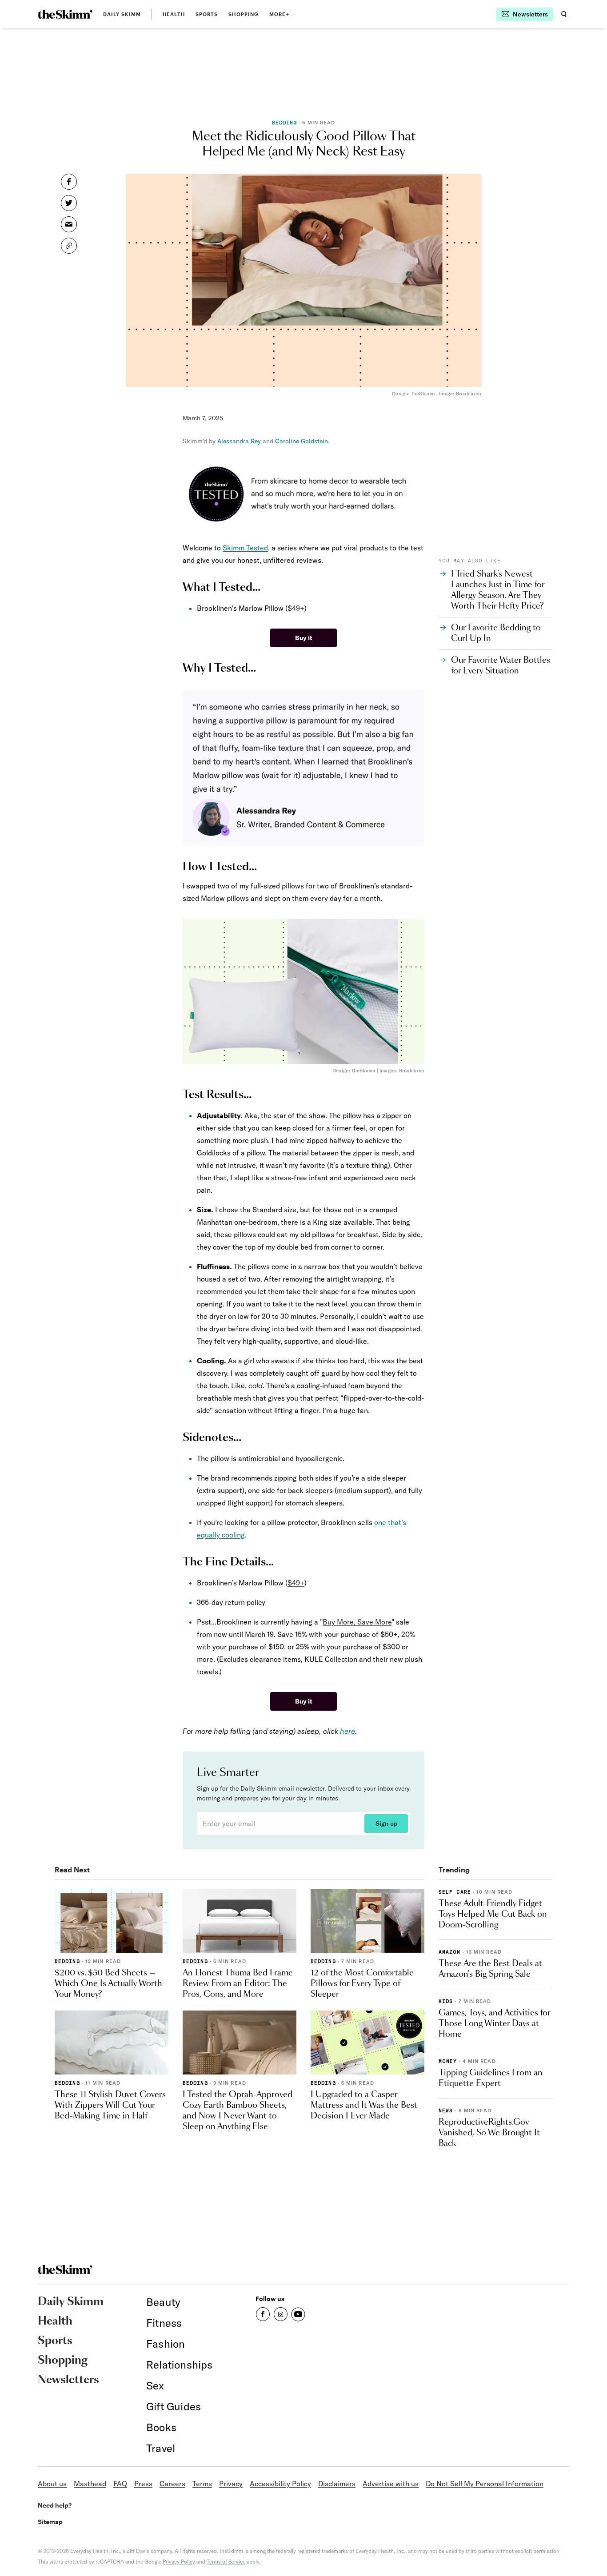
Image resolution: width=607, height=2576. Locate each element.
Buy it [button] (304, 638)
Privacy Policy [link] (179, 2562)
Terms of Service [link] (226, 2562)
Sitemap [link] (50, 2522)
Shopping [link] (244, 14)
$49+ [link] (296, 608)
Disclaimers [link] (337, 2484)
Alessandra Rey (239, 441)
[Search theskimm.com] (564, 14)
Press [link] (143, 2484)
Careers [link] (172, 2484)
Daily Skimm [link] (122, 14)
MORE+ (279, 14)
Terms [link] (202, 2484)
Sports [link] (207, 14)
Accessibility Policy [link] (280, 2484)
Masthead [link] (90, 2484)
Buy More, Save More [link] (357, 1622)
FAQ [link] (120, 2484)
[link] (65, 14)
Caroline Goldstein (302, 441)
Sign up (386, 1824)
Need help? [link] (55, 2505)
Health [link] (174, 14)
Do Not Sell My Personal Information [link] (485, 2484)
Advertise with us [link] (391, 2484)
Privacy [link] (231, 2484)
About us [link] (52, 2484)
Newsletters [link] (68, 2380)
